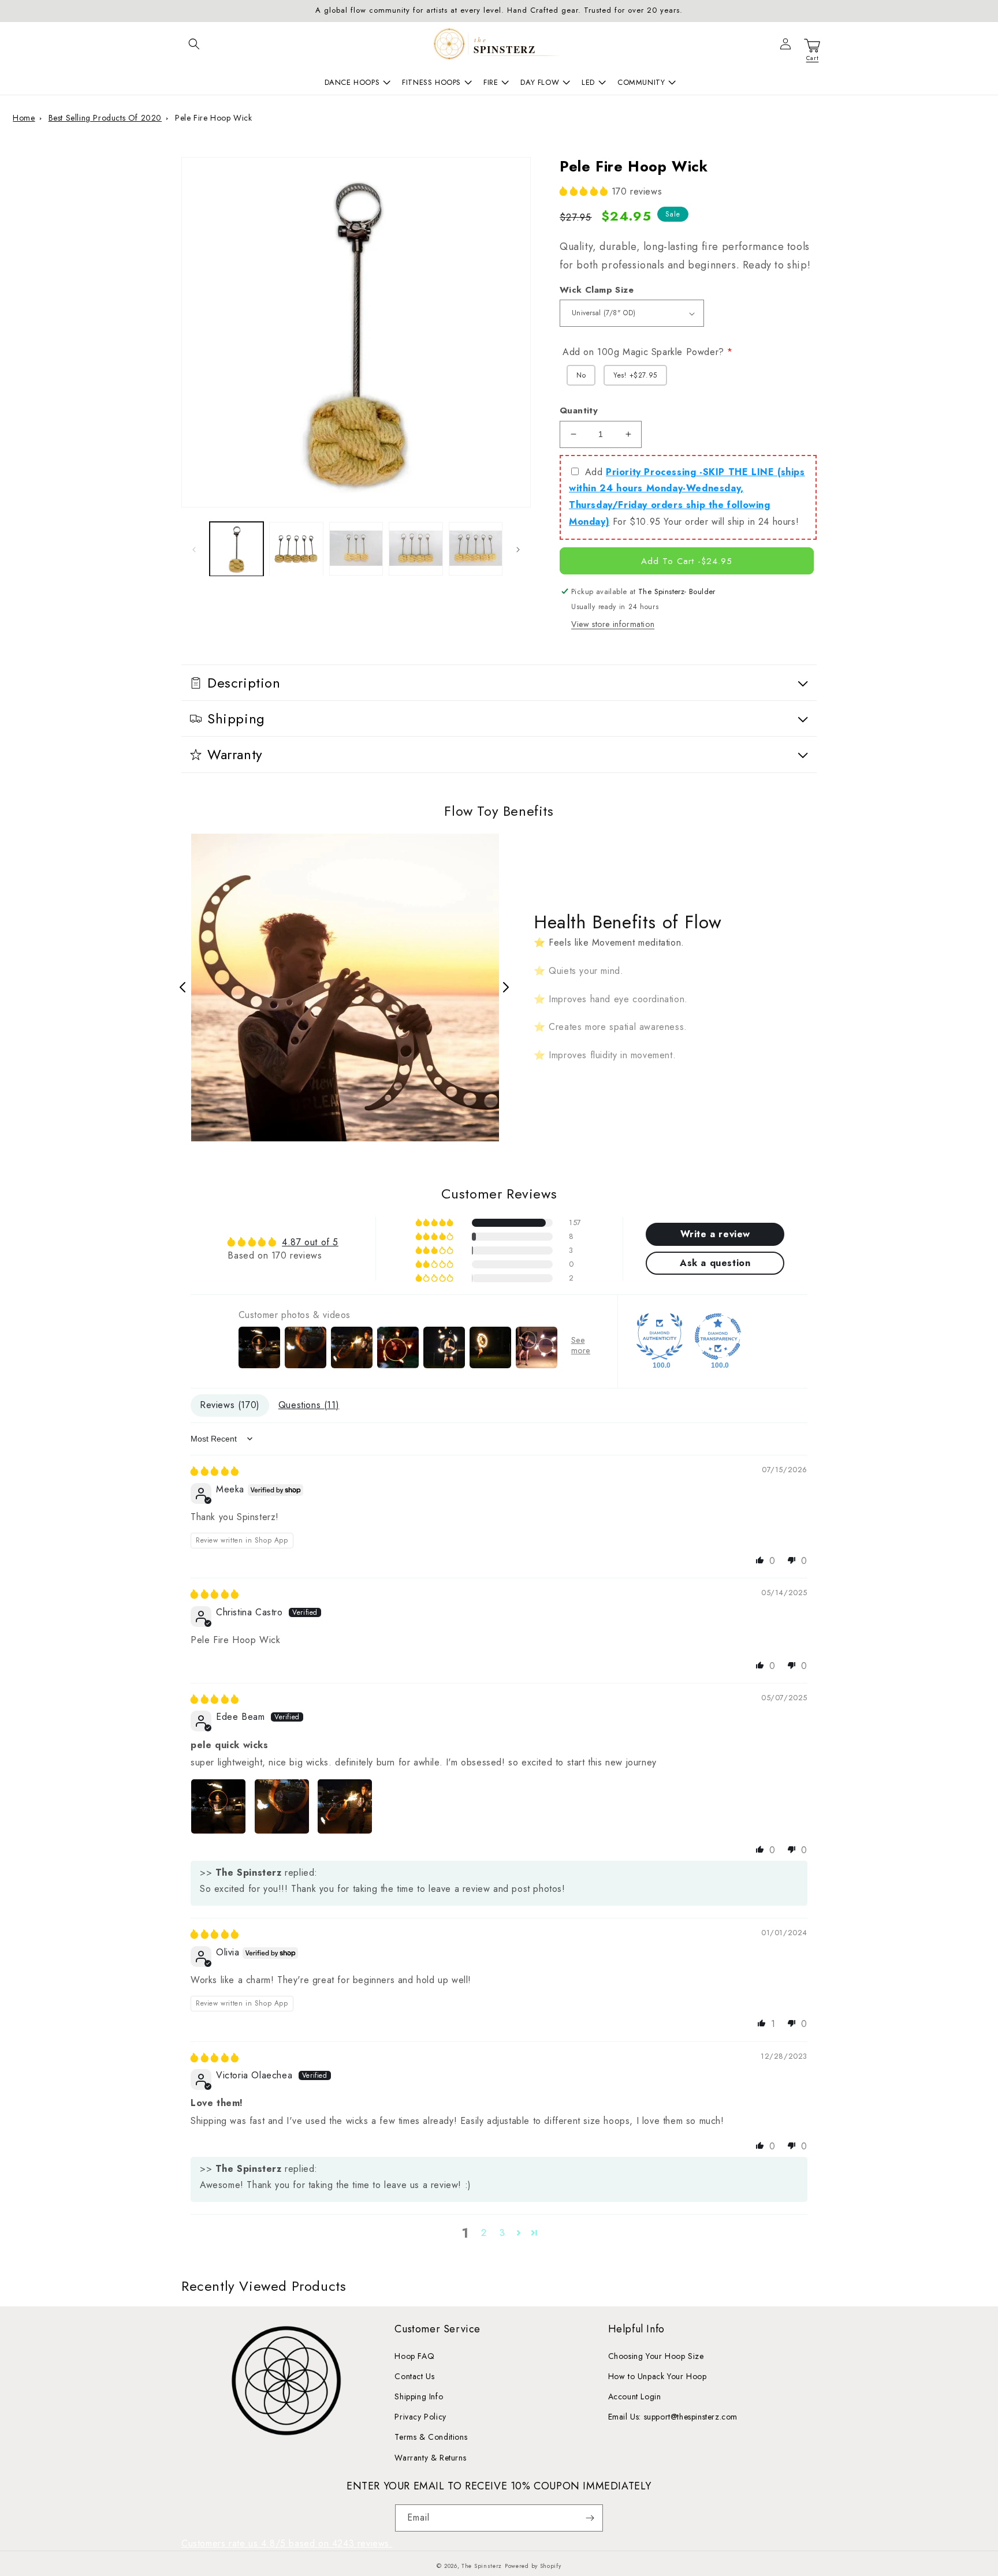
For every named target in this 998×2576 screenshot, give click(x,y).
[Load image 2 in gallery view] (296, 549)
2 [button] (484, 2233)
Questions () (309, 1405)
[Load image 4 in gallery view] (416, 549)
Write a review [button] (715, 1234)
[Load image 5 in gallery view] (476, 549)
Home (24, 118)
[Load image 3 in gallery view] (356, 549)
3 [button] (502, 2233)
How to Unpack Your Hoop (658, 2376)
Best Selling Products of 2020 (105, 118)
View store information (613, 624)
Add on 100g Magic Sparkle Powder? (643, 352)
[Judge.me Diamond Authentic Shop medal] (660, 1336)
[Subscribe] (590, 2518)
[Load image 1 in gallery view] (237, 549)
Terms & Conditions (431, 2437)
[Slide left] (194, 549)
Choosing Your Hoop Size (656, 2356)
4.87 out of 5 (310, 1242)
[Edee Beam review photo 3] (345, 1806)
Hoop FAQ (414, 2356)
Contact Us (414, 2376)
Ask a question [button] (715, 1263)
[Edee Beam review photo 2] (282, 1806)
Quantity (579, 410)
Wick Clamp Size (597, 290)
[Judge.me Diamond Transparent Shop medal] (718, 1336)
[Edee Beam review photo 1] (218, 1806)
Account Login (635, 2396)
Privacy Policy (420, 2417)
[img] (215, 1471)
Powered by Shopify (533, 2566)
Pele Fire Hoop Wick (213, 118)
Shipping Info (419, 2396)
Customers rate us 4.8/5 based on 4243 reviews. (287, 2543)
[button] (194, 44)
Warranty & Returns (430, 2458)
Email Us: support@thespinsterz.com (673, 2417)
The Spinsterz (482, 2566)
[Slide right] (518, 549)
